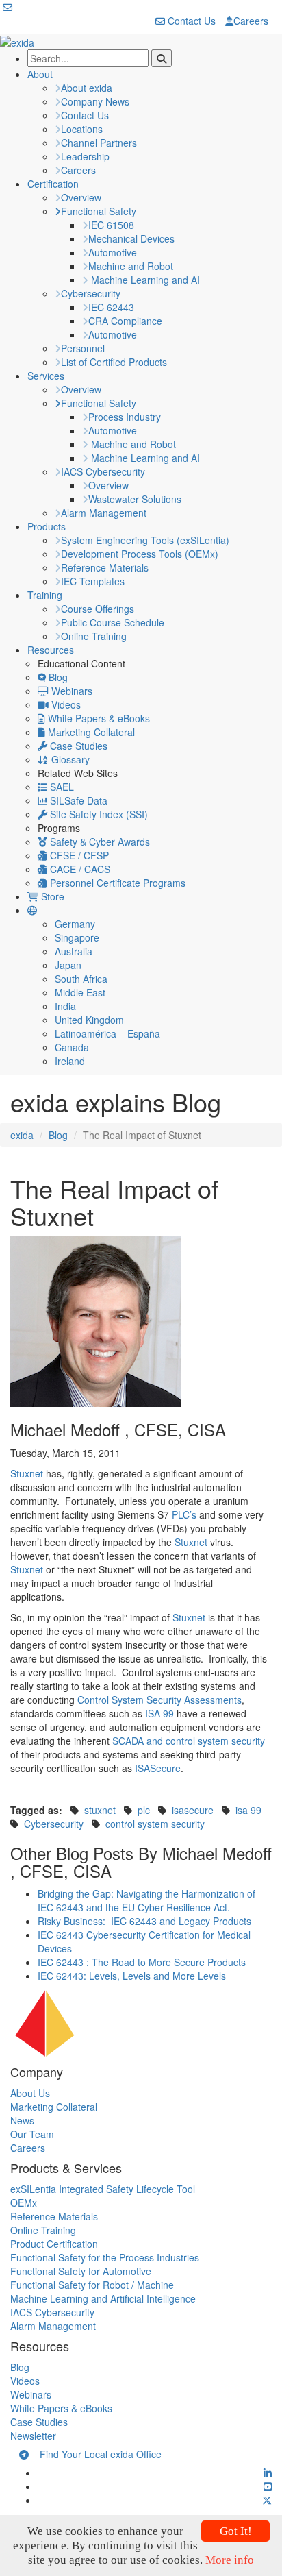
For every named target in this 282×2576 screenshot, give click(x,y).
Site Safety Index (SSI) (98, 814)
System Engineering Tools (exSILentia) (145, 540)
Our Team (32, 2134)
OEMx (24, 2203)
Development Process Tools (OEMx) (140, 554)
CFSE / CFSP (78, 855)
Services (46, 376)
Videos (65, 704)
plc (144, 1810)
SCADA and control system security (189, 1741)
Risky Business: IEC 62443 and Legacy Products (144, 1921)
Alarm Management (104, 513)
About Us (30, 2093)
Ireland (70, 1061)
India (65, 1006)
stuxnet (100, 1810)
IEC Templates (93, 581)
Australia (74, 951)
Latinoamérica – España (107, 1033)
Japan (68, 965)
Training (45, 595)
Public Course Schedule (113, 622)
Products (47, 526)
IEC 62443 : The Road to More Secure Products (142, 1962)
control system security (155, 1824)
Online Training (94, 636)
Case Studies (77, 746)
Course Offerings (98, 609)
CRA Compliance (125, 321)
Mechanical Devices (131, 238)
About (40, 74)
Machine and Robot (131, 266)
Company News (95, 101)
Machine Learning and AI (144, 280)
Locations (82, 129)
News (22, 2120)
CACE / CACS (79, 869)
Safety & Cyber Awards (99, 842)
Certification (53, 184)
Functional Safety (99, 211)
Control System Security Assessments (159, 1700)
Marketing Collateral (90, 732)
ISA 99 (159, 1713)
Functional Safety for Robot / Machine (92, 2285)
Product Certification (54, 2244)
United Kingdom (89, 1020)
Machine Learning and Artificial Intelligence (103, 2298)
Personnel (83, 348)
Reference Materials (105, 567)
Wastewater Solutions (135, 499)
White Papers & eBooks (98, 718)
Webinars (70, 691)
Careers (251, 21)
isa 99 (248, 1810)
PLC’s (184, 1514)
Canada (72, 1047)
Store (51, 896)
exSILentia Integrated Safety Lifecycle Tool (103, 2189)
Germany (75, 924)
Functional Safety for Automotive (81, 2271)
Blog (57, 677)
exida (22, 1135)
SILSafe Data (77, 800)
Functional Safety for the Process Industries (105, 2257)
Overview (81, 197)
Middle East (80, 992)
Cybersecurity (91, 293)
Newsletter (33, 2436)
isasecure (193, 1810)
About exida (87, 88)
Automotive (113, 252)
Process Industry (125, 417)
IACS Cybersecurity (103, 471)
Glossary (69, 759)
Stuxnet (27, 1473)
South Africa (81, 979)
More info (230, 2560)
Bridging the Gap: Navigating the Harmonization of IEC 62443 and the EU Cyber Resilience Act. (146, 1900)
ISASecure (158, 1768)
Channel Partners (99, 143)
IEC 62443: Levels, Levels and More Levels (132, 1976)
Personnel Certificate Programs (116, 883)
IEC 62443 (111, 307)
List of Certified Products (114, 362)
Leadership (85, 156)
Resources (51, 650)
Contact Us (190, 21)
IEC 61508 (111, 225)
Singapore (77, 937)
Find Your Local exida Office (95, 2454)
